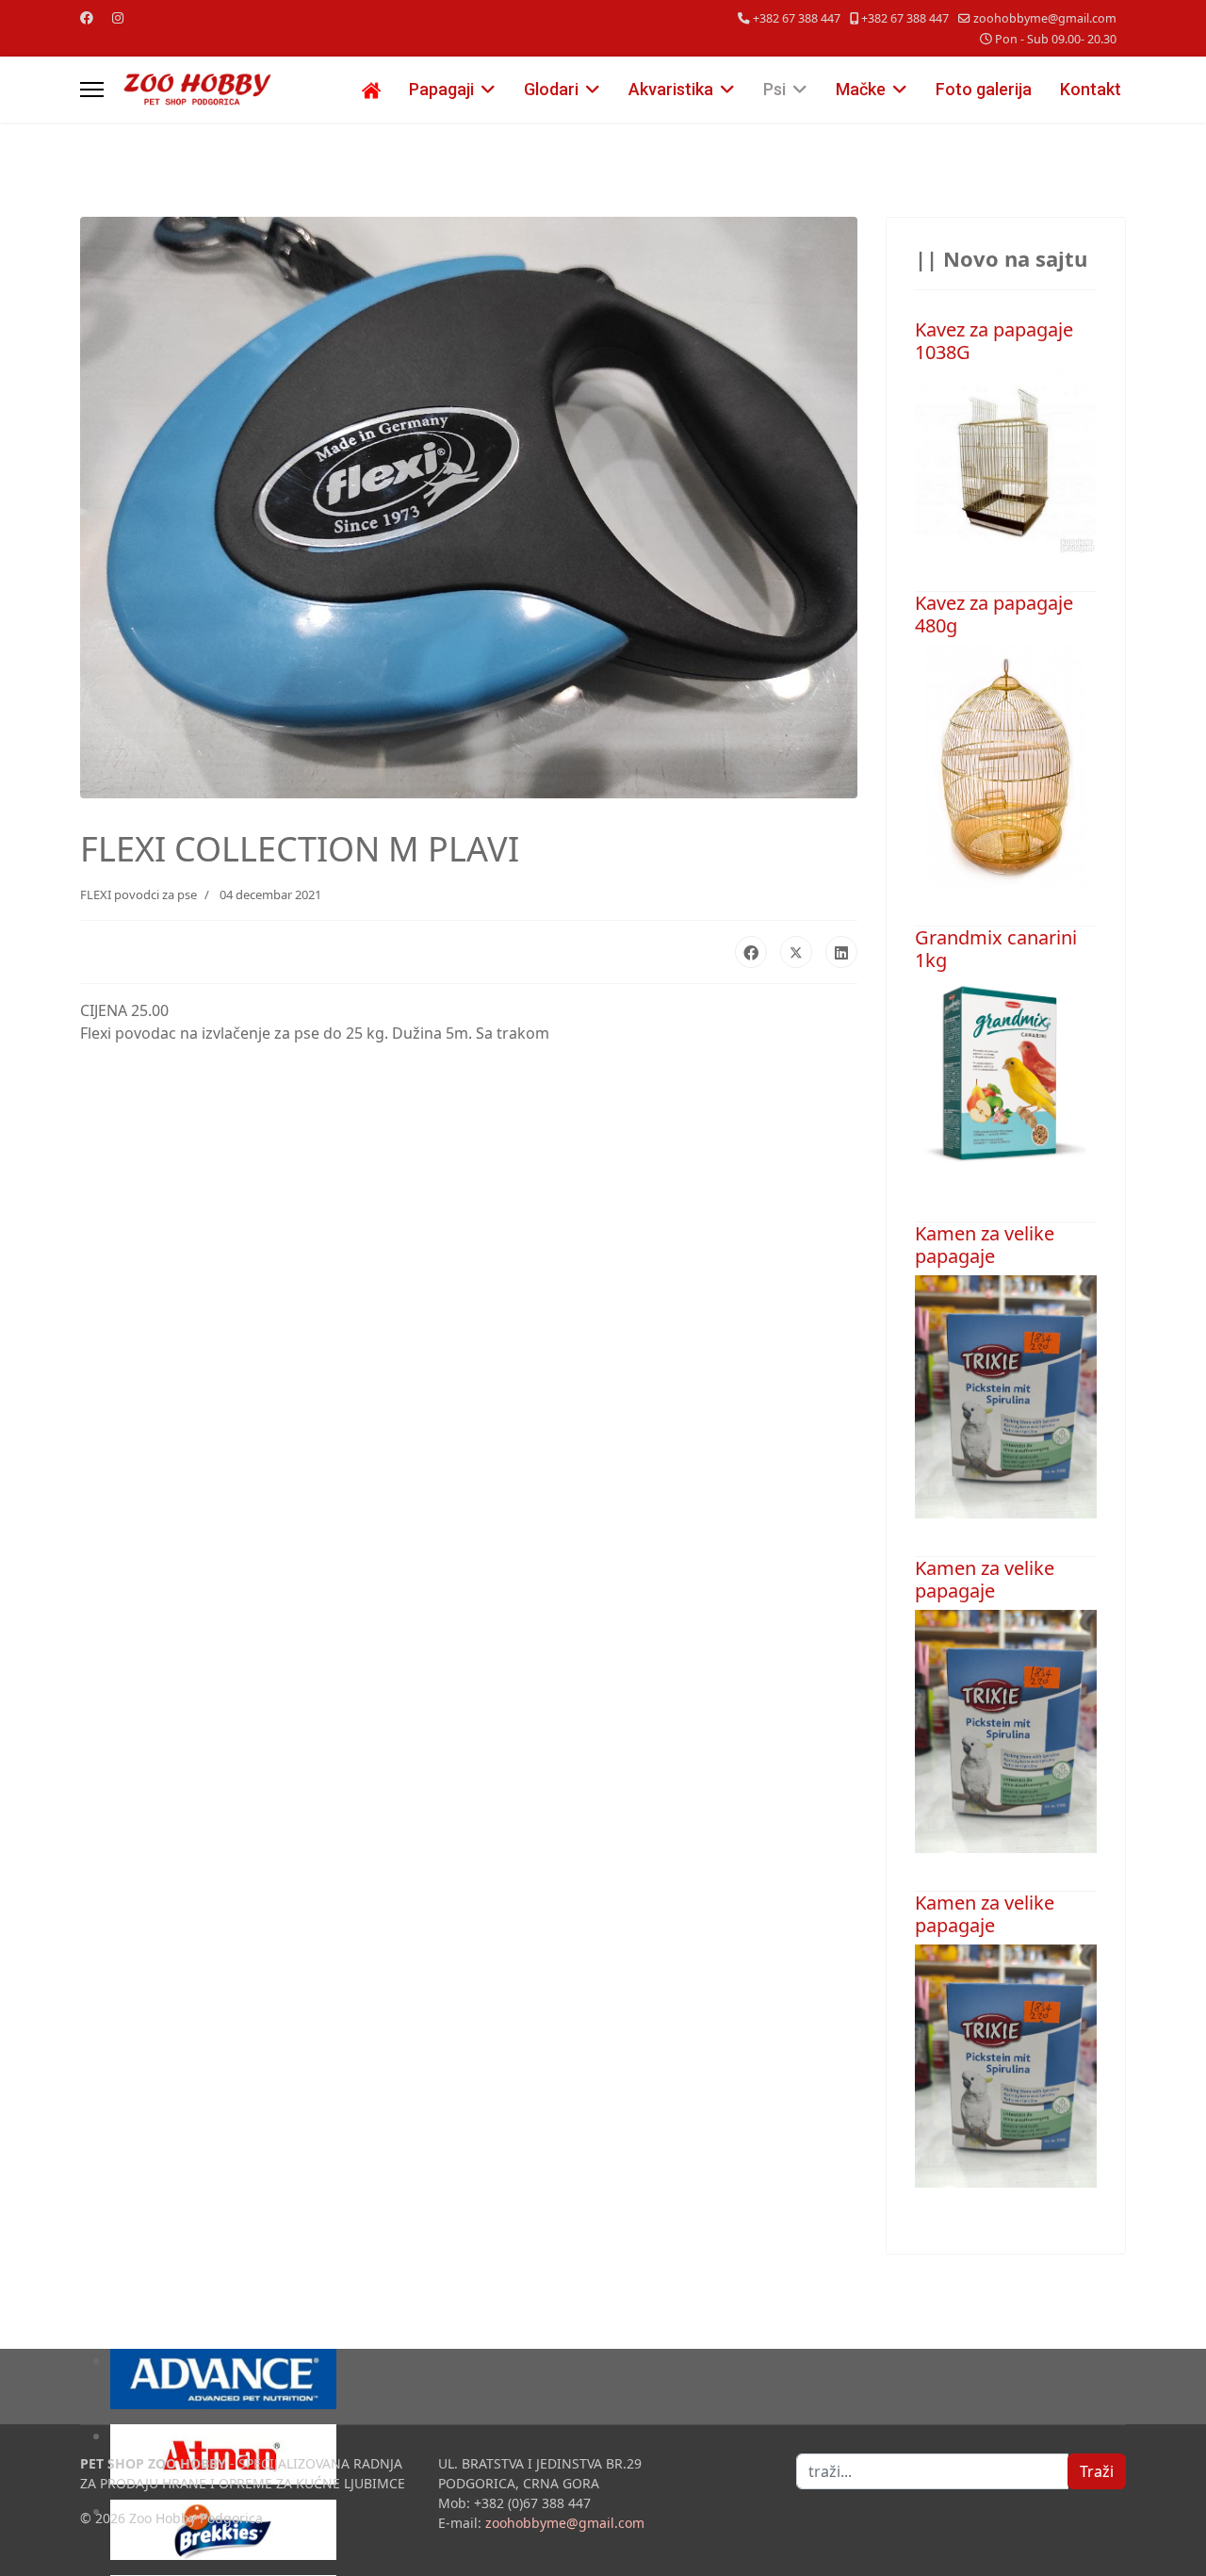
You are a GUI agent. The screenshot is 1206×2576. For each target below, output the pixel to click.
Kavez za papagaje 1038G (994, 341)
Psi (774, 89)
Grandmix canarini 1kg (996, 949)
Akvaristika (671, 89)
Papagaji (441, 89)
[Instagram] (118, 17)
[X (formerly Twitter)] (796, 952)
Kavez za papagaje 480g (994, 614)
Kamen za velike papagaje (985, 1245)
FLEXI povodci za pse (139, 894)
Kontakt (1091, 89)
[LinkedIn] (841, 952)
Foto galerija (984, 89)
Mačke (861, 89)
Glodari (551, 89)
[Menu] (92, 90)
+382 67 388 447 (797, 18)
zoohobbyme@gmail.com (1045, 18)
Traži (1097, 2471)
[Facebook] (87, 17)
